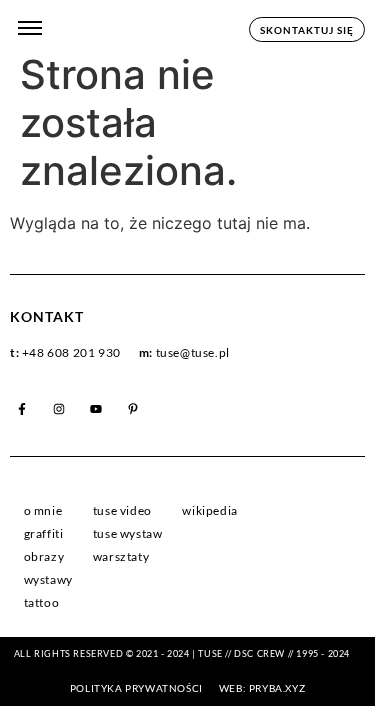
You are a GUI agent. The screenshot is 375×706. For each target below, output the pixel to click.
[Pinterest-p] (133, 409)
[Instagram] (59, 409)
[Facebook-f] (22, 409)
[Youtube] (96, 409)
